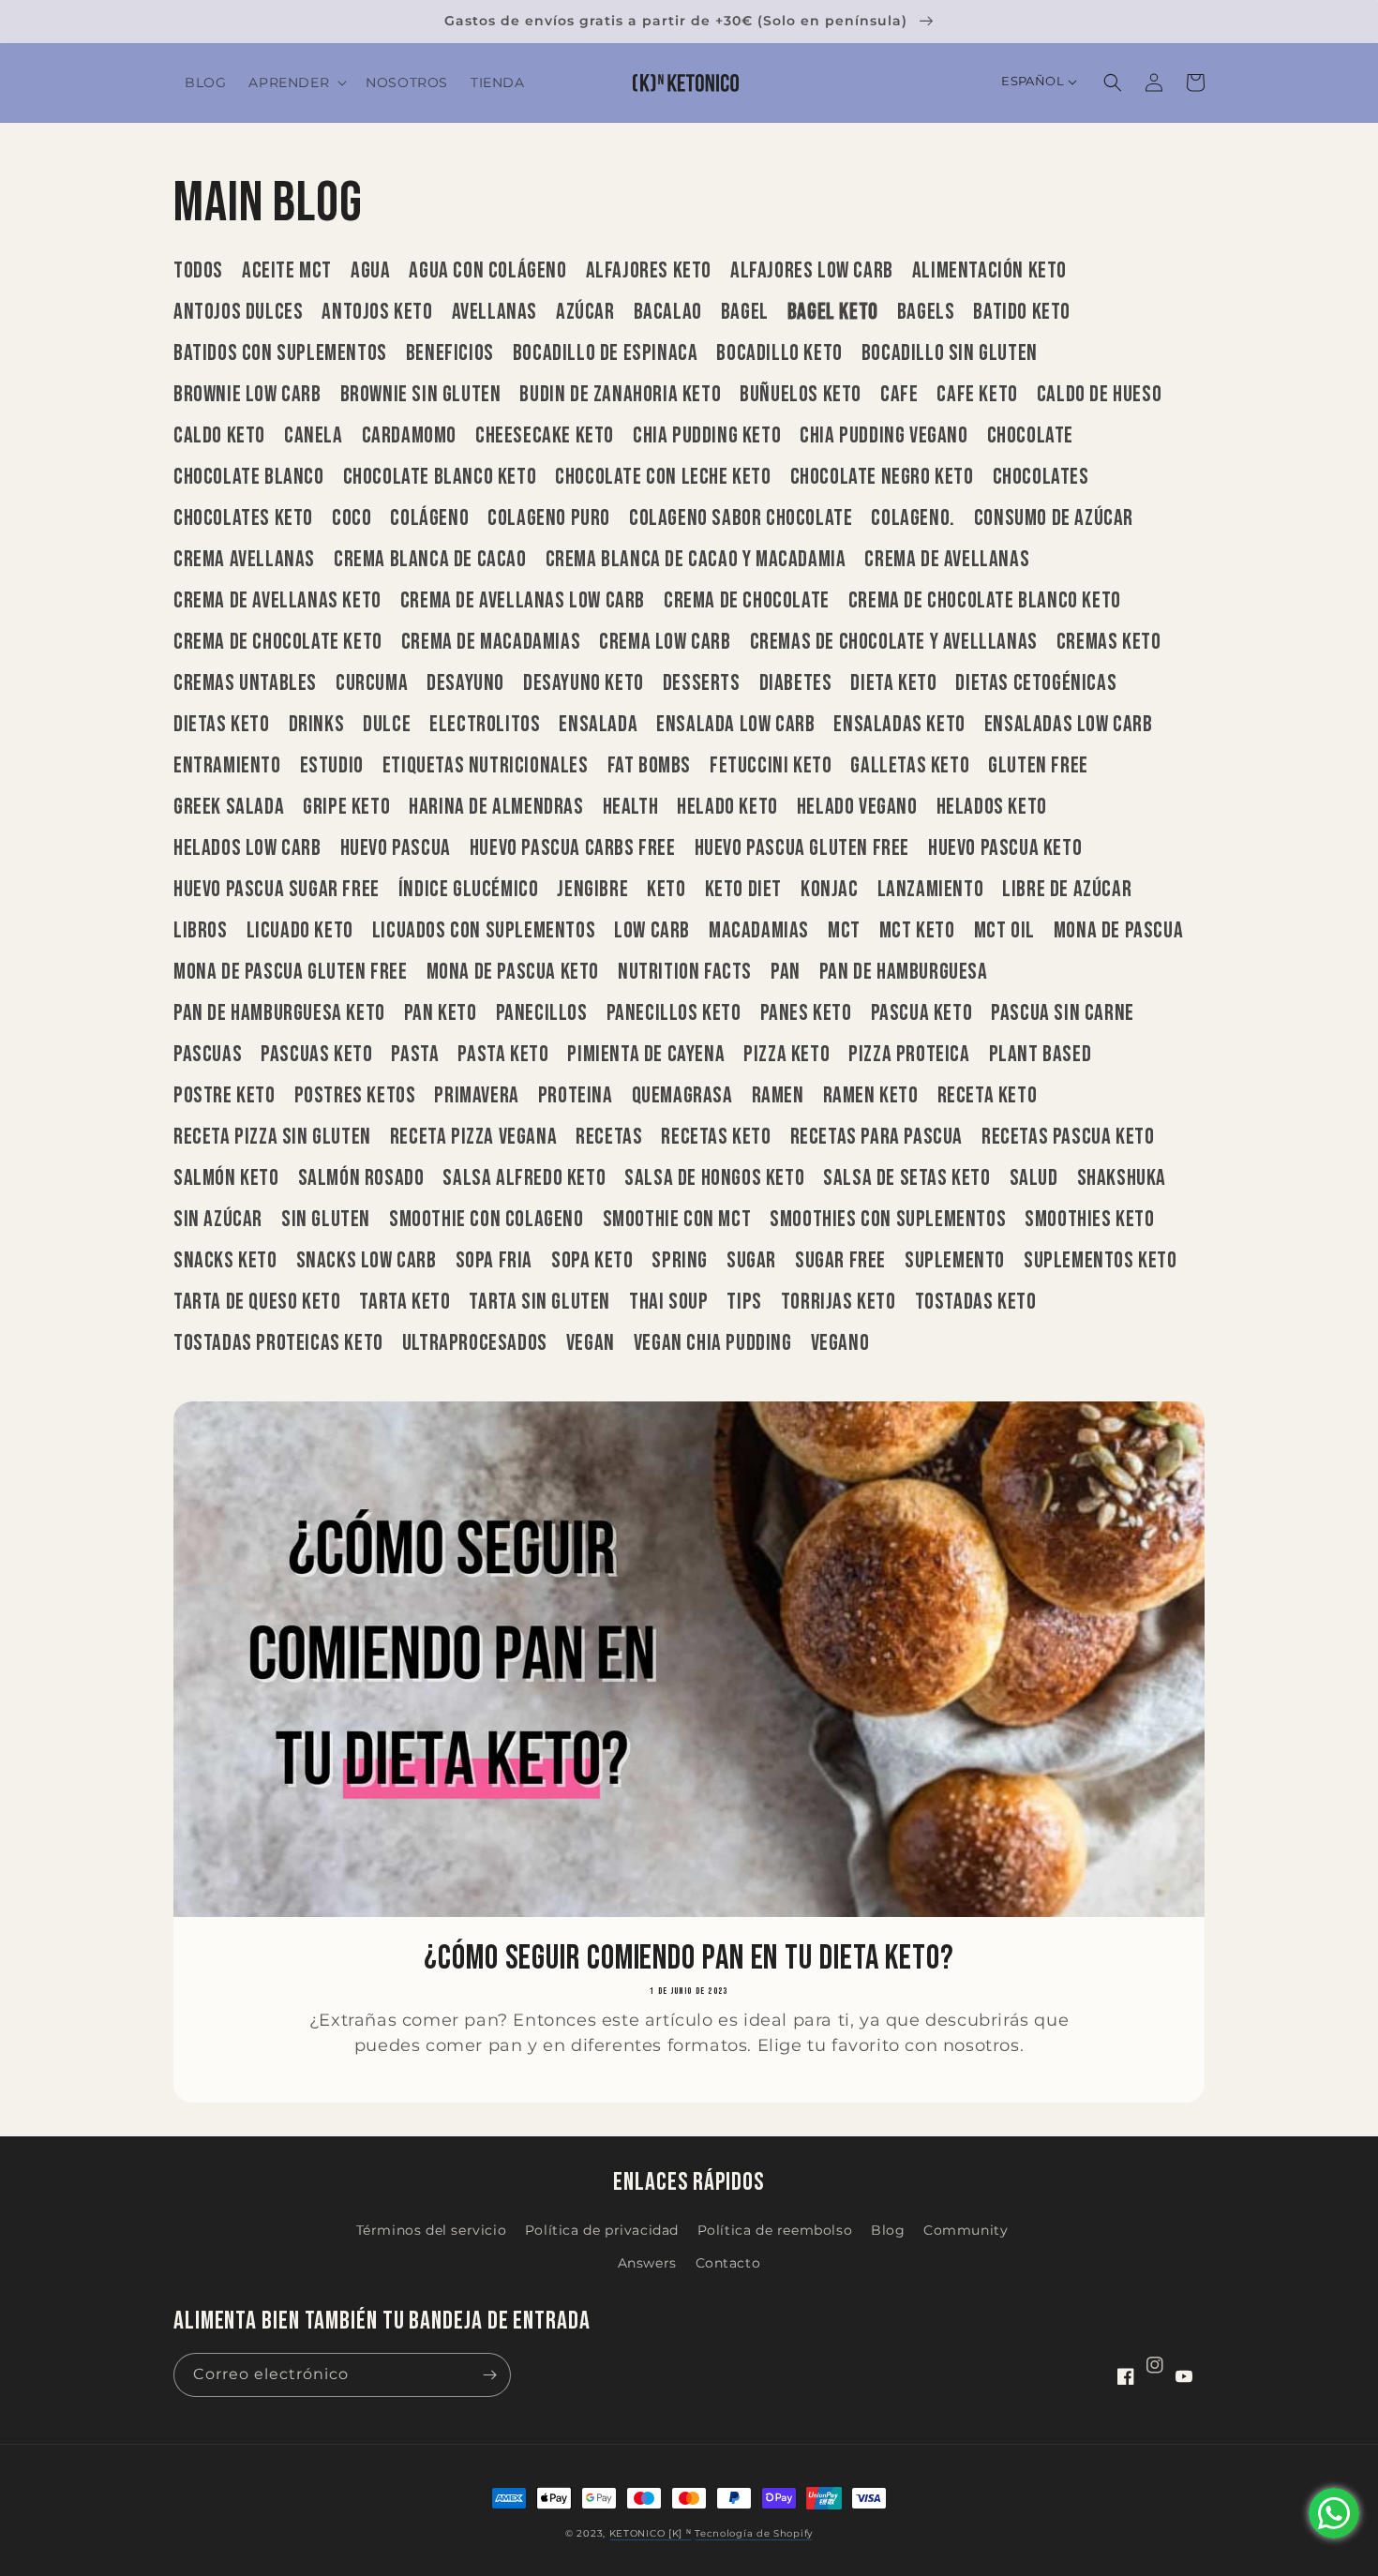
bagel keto (833, 312)
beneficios (450, 353)
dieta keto (893, 683)
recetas (609, 1137)
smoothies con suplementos (888, 1220)
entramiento (227, 766)
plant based (1041, 1055)
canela (314, 436)
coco (352, 518)
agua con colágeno (487, 271)
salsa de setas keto (906, 1178)
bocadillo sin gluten (950, 353)
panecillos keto (674, 1013)
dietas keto (222, 725)
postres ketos (355, 1096)
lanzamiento (931, 890)
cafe (899, 395)
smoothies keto (1089, 1220)
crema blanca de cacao (430, 560)
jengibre (592, 890)
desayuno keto (584, 683)
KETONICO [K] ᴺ (651, 2533)
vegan (591, 1343)
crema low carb (665, 642)
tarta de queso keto (257, 1302)
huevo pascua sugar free (277, 890)
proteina (576, 1096)
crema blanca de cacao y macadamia (696, 560)
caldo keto (219, 436)
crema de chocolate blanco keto (985, 601)
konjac (830, 890)
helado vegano (857, 807)
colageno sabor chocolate (741, 518)
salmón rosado (361, 1178)
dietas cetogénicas (1036, 683)
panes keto (806, 1013)
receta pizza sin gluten (272, 1137)
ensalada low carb (735, 725)
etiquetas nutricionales (486, 766)
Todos (198, 271)
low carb (652, 931)
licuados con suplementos (484, 931)
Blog (888, 2230)
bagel (745, 312)
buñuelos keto (801, 395)
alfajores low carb (812, 271)
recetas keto (716, 1137)
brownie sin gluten (421, 395)
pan (786, 972)
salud (1034, 1178)
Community (966, 2230)
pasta (415, 1055)
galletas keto (910, 766)
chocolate (1030, 436)
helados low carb (247, 848)
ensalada (598, 725)
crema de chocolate (747, 601)
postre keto (225, 1096)
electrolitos (485, 725)
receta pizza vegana (473, 1137)
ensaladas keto (899, 725)
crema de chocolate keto (278, 642)
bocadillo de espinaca (606, 353)
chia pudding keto (707, 436)
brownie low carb (247, 395)
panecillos (542, 1013)
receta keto (988, 1096)
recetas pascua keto (1068, 1137)
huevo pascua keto (1005, 848)
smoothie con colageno (487, 1220)
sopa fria (494, 1261)
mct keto (917, 931)
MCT (844, 931)
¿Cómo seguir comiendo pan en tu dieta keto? (689, 1959)
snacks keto (225, 1261)
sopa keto (592, 1261)
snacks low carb (367, 1261)
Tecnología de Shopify (754, 2533)
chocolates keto (243, 518)
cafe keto (977, 395)
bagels (926, 312)
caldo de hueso (1099, 395)
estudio (332, 766)
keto (666, 890)
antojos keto (377, 312)
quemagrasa (682, 1096)
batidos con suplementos (280, 353)
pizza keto (786, 1055)
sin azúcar (218, 1220)
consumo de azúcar (1054, 518)
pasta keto (503, 1055)
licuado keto (300, 931)
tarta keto (404, 1302)
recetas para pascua (876, 1137)
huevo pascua (396, 848)
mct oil (1004, 931)
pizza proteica (909, 1055)
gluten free (1038, 766)
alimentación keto (989, 271)
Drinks (317, 725)
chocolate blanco (249, 477)
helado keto (727, 807)
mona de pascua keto (513, 972)
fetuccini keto (771, 766)
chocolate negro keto (882, 477)
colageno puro (549, 518)
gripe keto (346, 807)
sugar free (840, 1261)
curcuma (372, 683)
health (631, 807)
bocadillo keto (779, 353)
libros (201, 931)
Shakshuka (1122, 1178)
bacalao (668, 312)
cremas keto (1109, 642)
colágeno (429, 518)
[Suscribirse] (489, 2375)
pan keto (441, 1013)
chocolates (1041, 477)
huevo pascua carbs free (573, 848)
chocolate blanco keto (440, 477)
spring (680, 1261)
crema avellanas (244, 560)
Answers (647, 2263)
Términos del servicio (432, 2230)
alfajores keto (649, 271)
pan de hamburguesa (904, 972)
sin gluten (326, 1220)
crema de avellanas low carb (523, 601)
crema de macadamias (491, 642)
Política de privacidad (602, 2230)
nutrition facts (685, 972)
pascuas (208, 1055)
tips (744, 1302)
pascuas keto (316, 1055)
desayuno (465, 683)
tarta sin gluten (539, 1302)
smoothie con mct (677, 1220)
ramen (778, 1096)
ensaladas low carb (1069, 725)
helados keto (992, 807)
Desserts (702, 683)
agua (370, 271)
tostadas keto (976, 1302)
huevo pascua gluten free (802, 848)
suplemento (955, 1261)
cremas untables (245, 683)
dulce (387, 725)
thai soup (668, 1302)
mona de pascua (1118, 931)
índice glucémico (469, 890)
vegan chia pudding (713, 1343)
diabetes (796, 683)
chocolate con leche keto (663, 477)
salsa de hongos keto (714, 1178)
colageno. (913, 518)
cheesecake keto (545, 436)
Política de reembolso (775, 2230)
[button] (296, 82)
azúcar (585, 312)
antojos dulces (238, 312)
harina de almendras (496, 807)
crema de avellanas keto (277, 601)
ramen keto (871, 1096)
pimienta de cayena (646, 1055)
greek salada (229, 807)
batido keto (1022, 312)
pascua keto (922, 1013)
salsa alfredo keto (524, 1178)
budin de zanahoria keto (620, 395)
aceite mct (287, 271)
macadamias (759, 931)
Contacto (728, 2263)
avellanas (494, 312)
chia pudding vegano (884, 436)
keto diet (743, 890)
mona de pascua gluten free (291, 972)
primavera (476, 1096)
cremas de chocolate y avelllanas (894, 642)
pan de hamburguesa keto (279, 1013)
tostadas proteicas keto (278, 1343)
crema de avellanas (947, 560)
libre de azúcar (1067, 890)
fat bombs (649, 766)
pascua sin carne (1063, 1013)
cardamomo (409, 436)
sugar (751, 1261)
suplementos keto (1101, 1261)
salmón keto (226, 1178)
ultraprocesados (475, 1343)
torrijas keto (839, 1302)
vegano (840, 1343)
